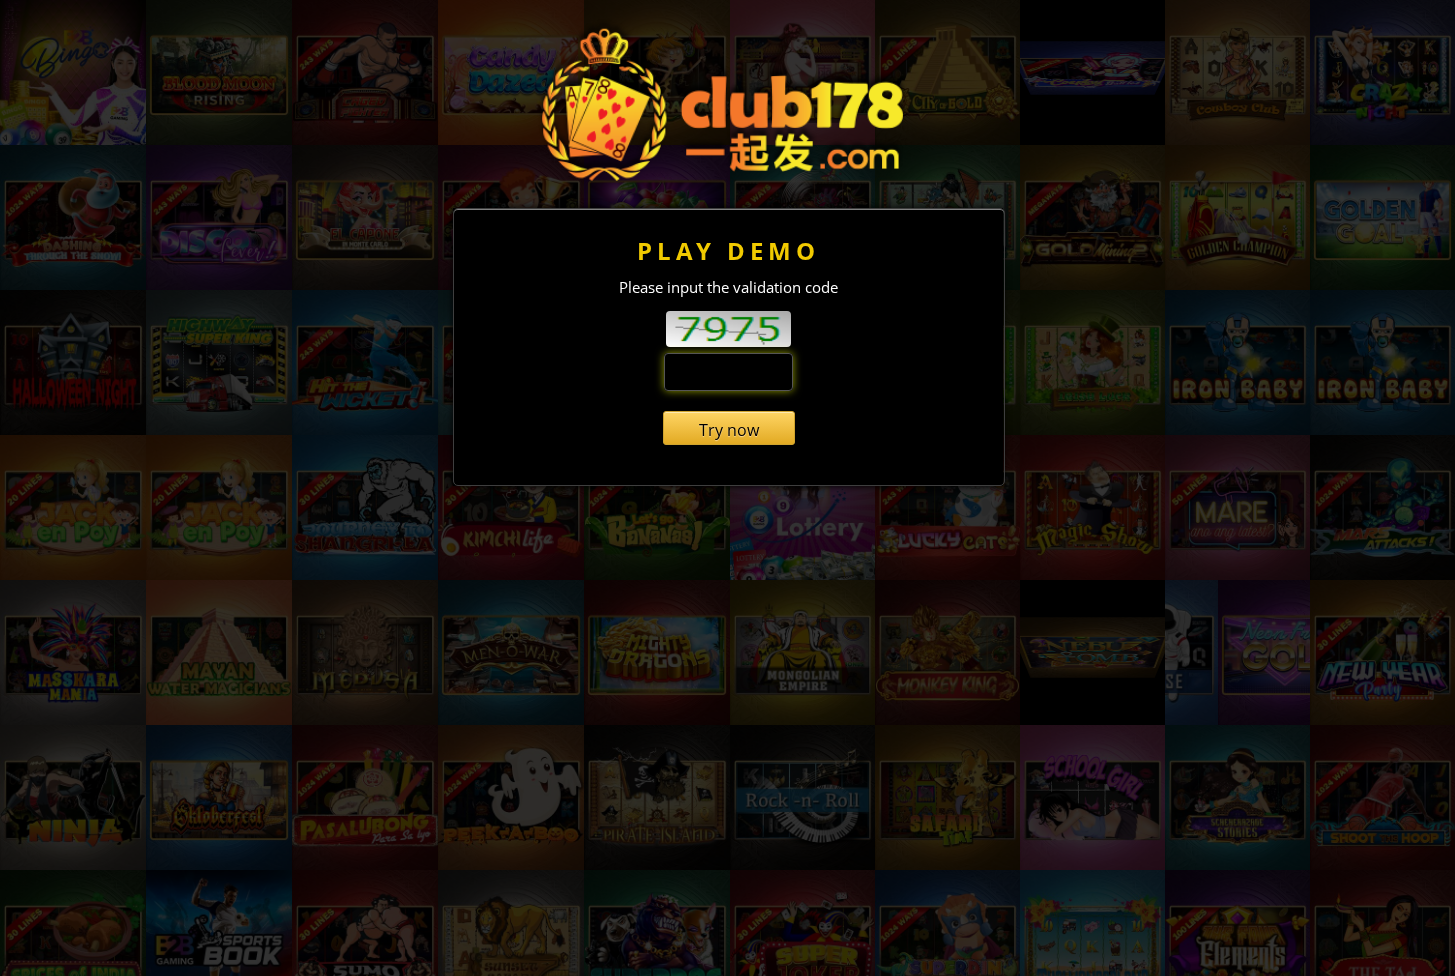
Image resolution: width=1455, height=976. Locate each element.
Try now (729, 430)
